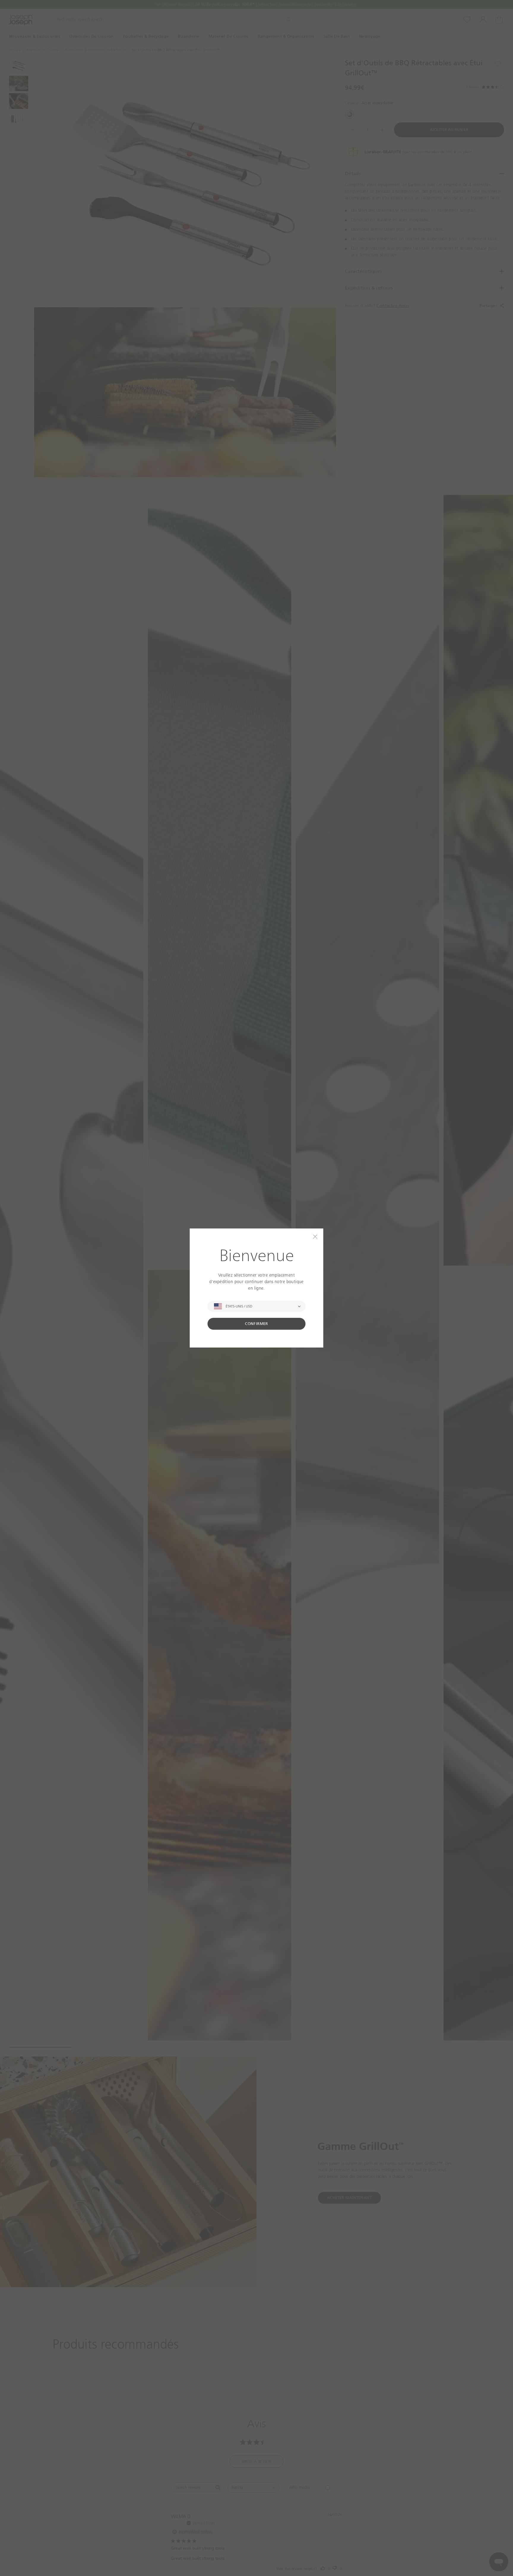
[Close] (315, 1237)
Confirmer (256, 1324)
